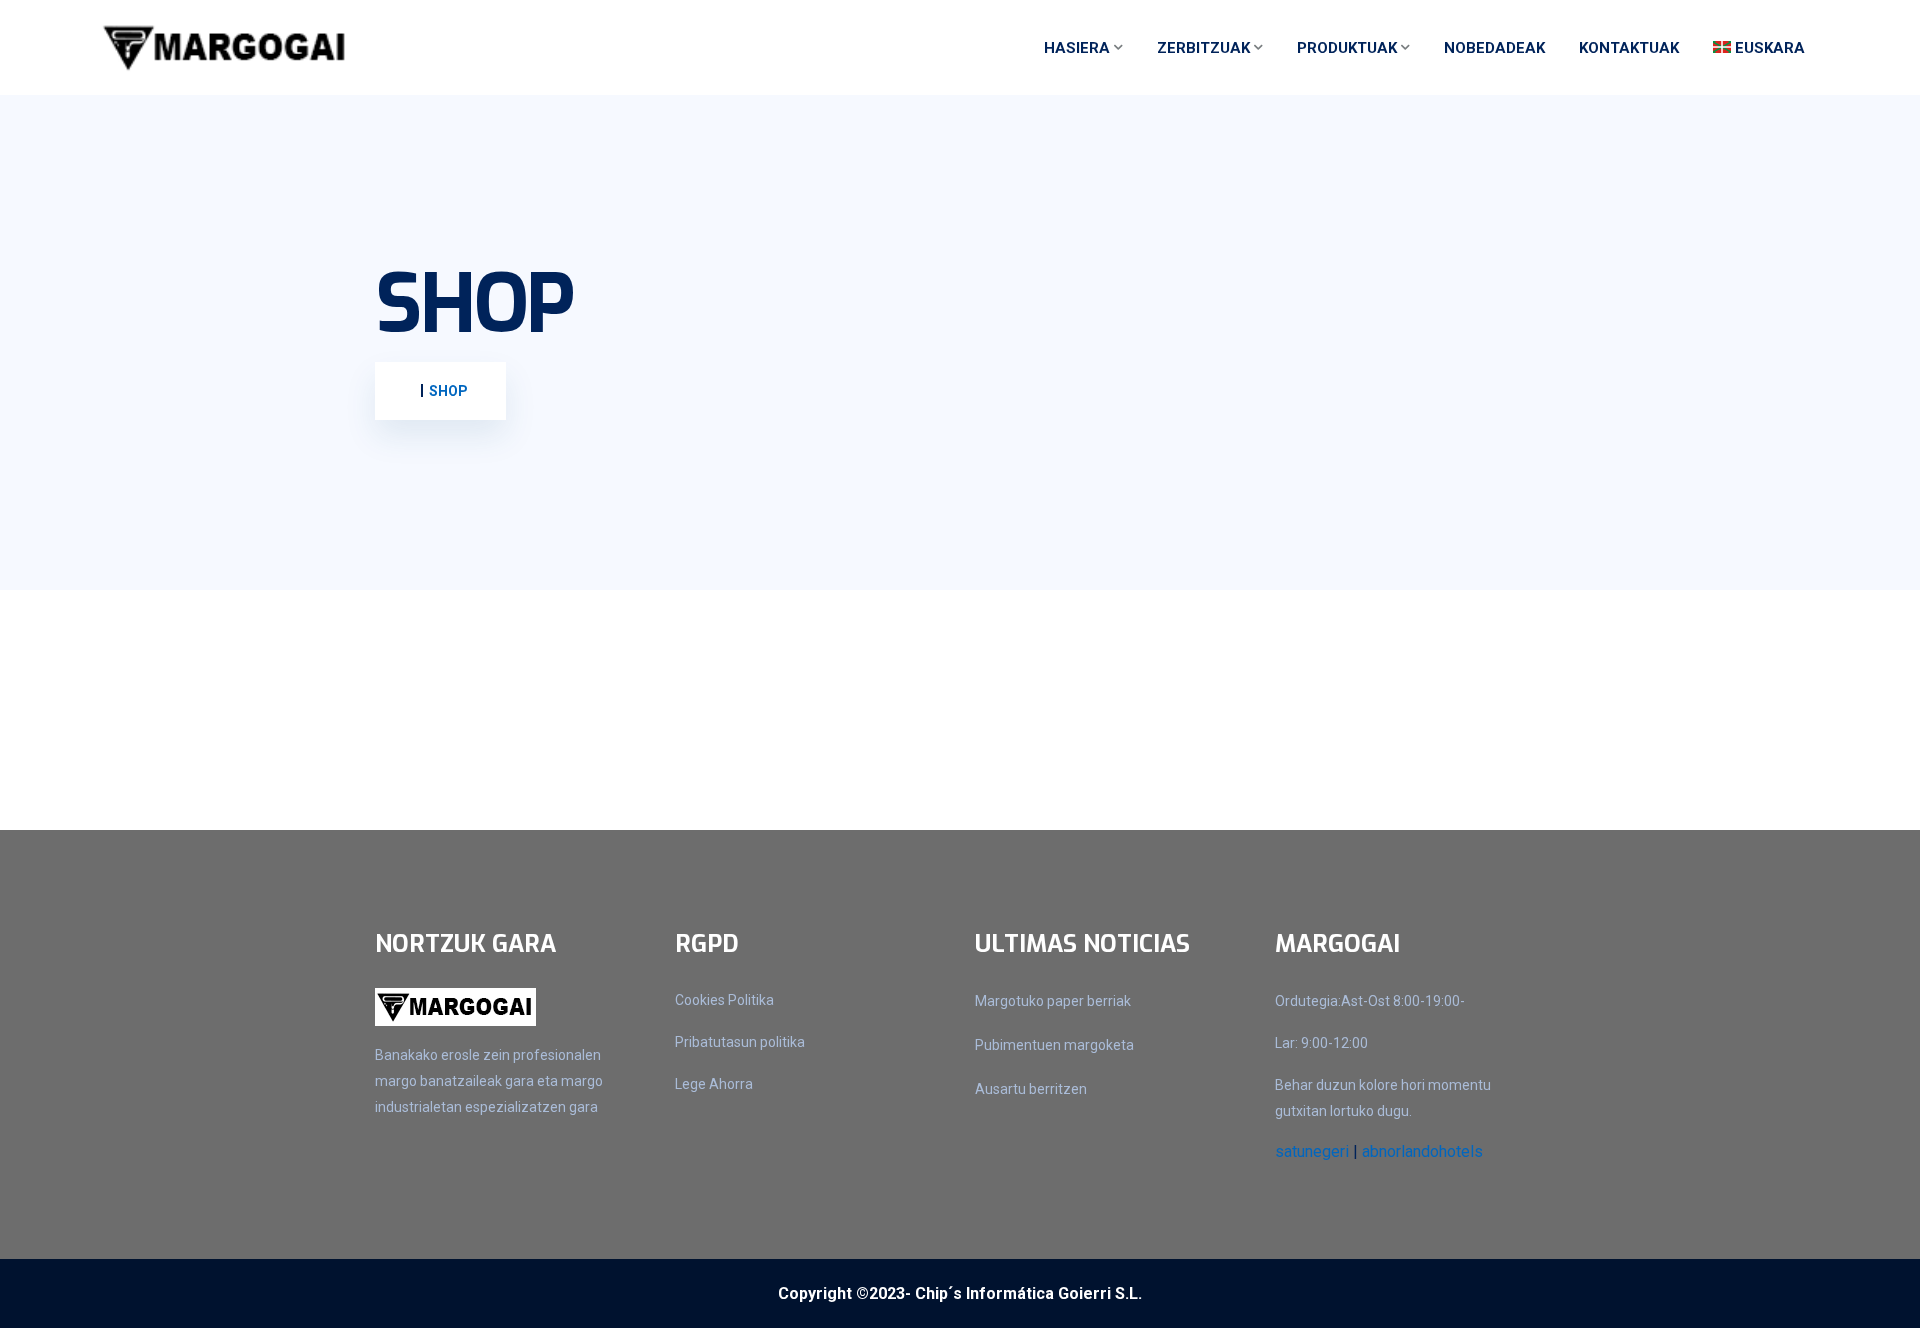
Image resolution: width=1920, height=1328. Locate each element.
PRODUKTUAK (1347, 48)
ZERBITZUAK (1203, 48)
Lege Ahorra (714, 1084)
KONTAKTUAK (1629, 48)
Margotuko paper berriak (1053, 1001)
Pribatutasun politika (740, 1042)
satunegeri (1312, 1151)
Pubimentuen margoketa (1054, 1045)
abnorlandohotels (1422, 1151)
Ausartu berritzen (1031, 1089)
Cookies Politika (724, 1000)
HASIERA (1077, 48)
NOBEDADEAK (1494, 48)
